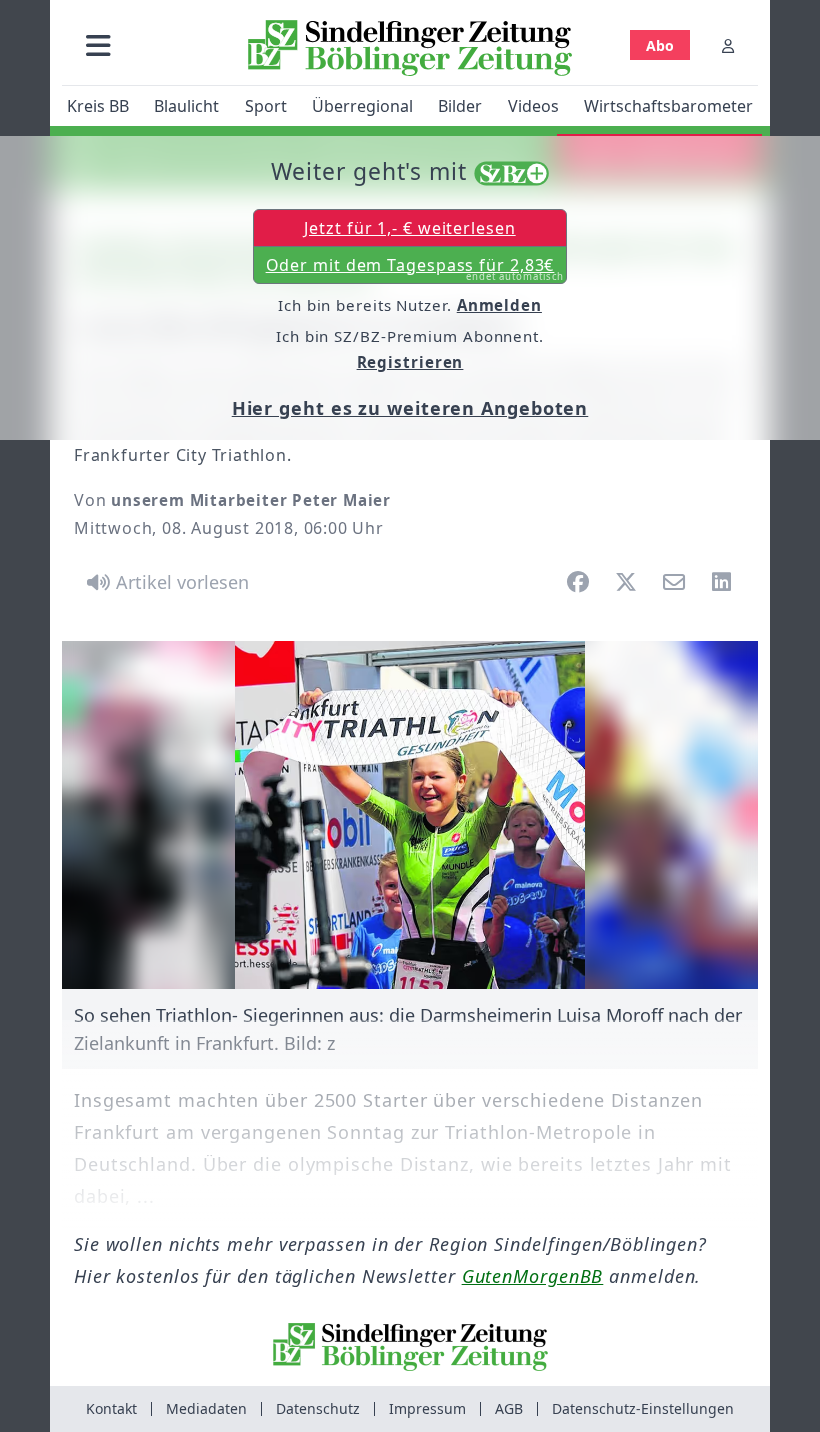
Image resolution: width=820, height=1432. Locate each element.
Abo (660, 45)
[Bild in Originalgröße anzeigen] (410, 815)
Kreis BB (98, 106)
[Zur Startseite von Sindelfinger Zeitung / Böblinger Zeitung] (410, 48)
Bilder (460, 106)
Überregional (362, 106)
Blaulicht (186, 106)
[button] (98, 45)
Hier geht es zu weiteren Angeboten (410, 408)
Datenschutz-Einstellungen (643, 1408)
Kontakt (111, 1408)
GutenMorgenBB (533, 1276)
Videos (533, 106)
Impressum (427, 1408)
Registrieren (410, 362)
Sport (266, 106)
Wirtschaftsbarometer (668, 106)
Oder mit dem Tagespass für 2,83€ (415, 269)
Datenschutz (318, 1408)
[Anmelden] (728, 45)
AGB (509, 1408)
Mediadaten (206, 1408)
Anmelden (499, 305)
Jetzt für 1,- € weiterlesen (409, 228)
